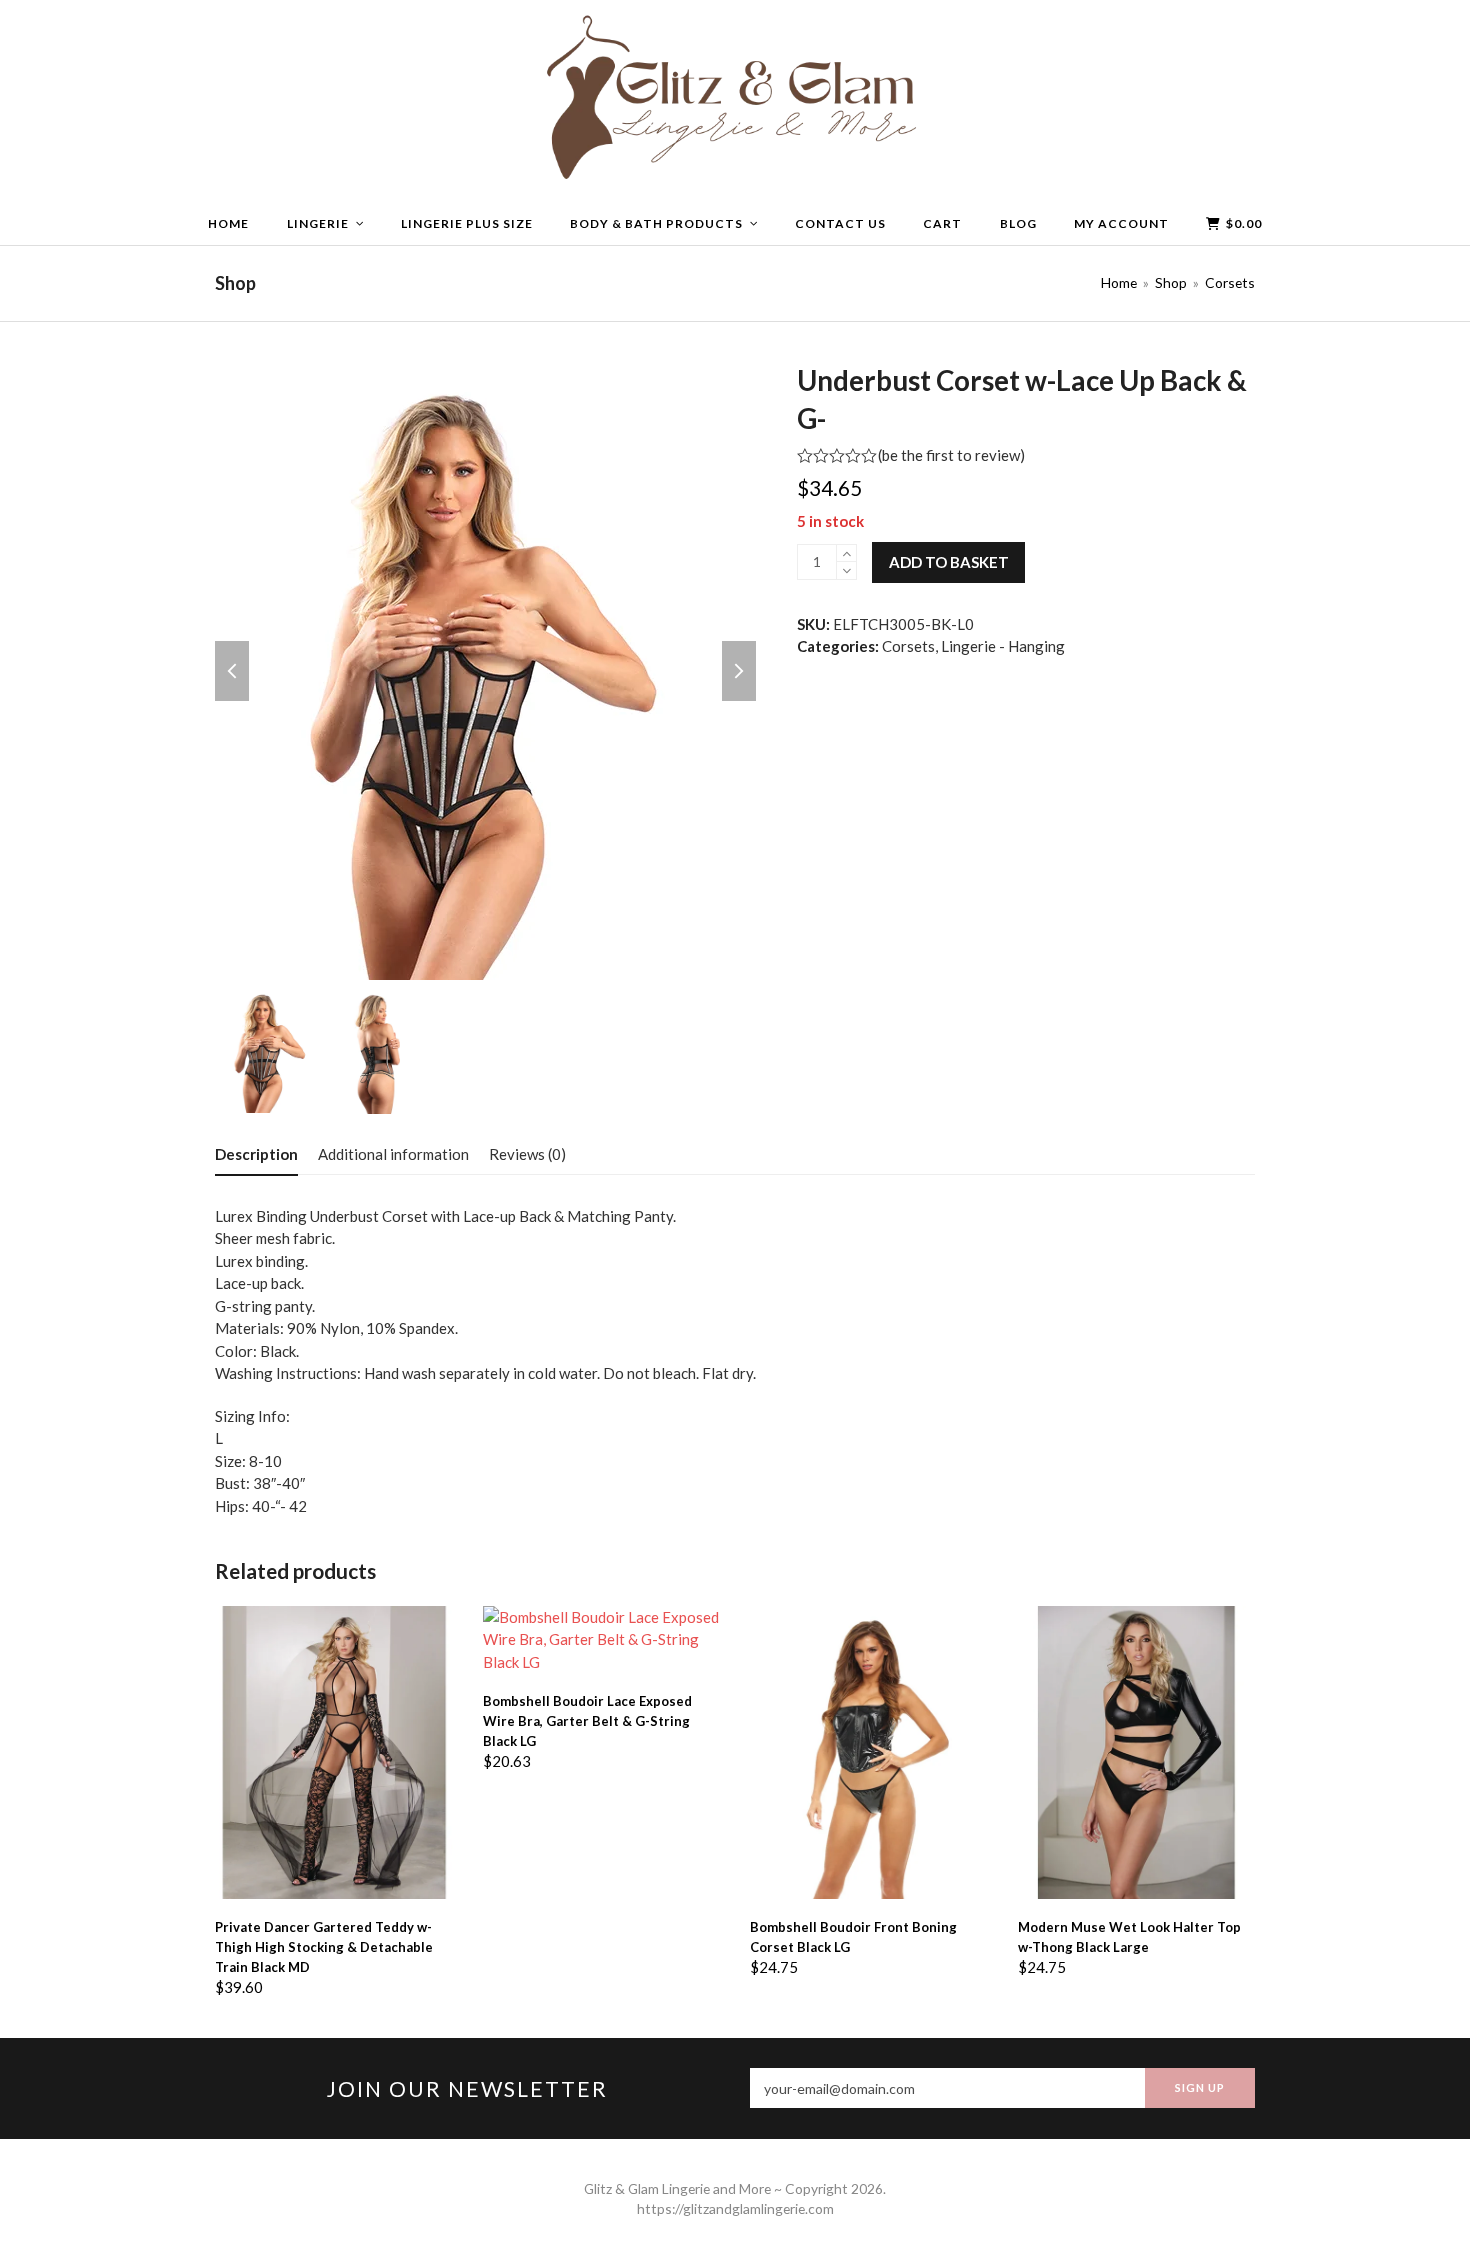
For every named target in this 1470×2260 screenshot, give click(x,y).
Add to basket (949, 562)
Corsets (908, 646)
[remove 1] (846, 570)
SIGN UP (1200, 2087)
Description (256, 1154)
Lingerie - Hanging (1003, 646)
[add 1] (846, 553)
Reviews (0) (527, 1154)
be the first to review (951, 455)
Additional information (393, 1154)
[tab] (256, 1154)
